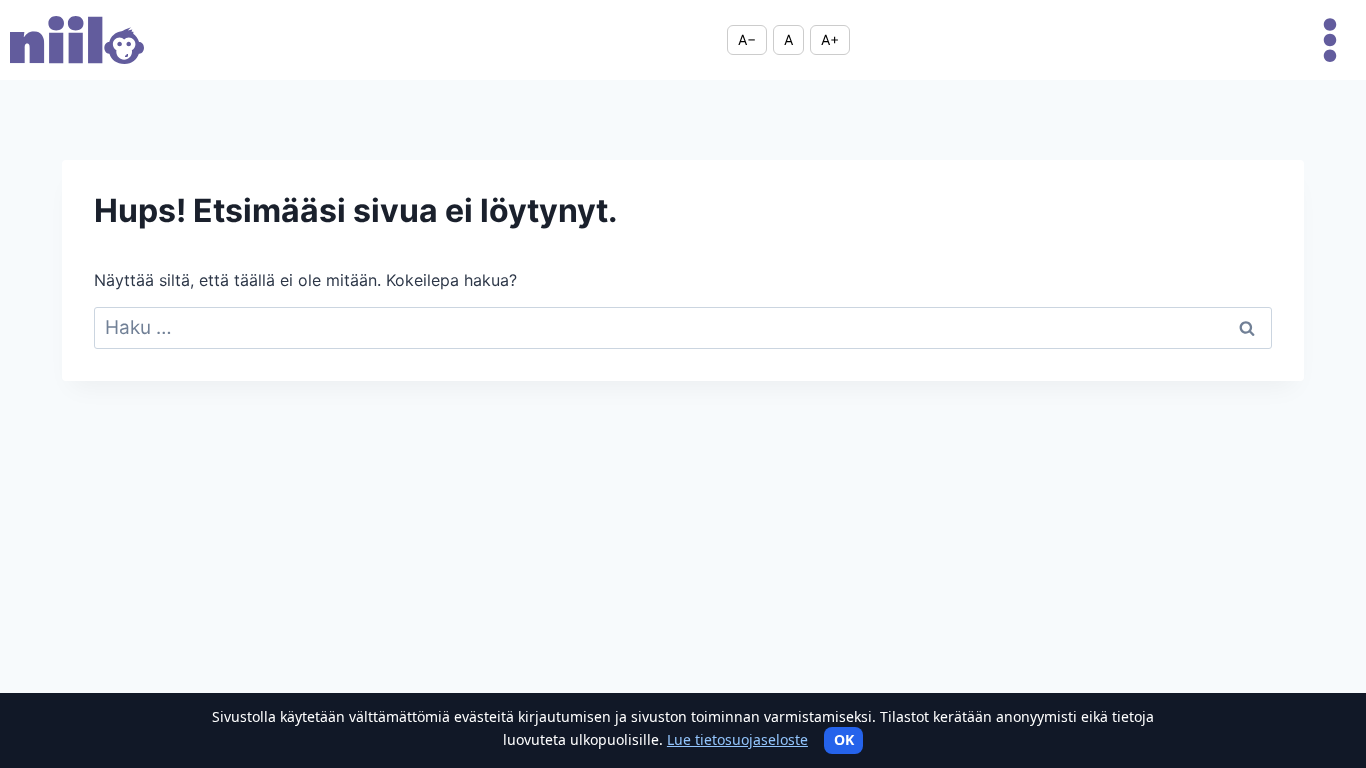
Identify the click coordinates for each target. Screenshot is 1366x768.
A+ (830, 39)
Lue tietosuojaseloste (737, 739)
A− (747, 39)
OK (844, 739)
